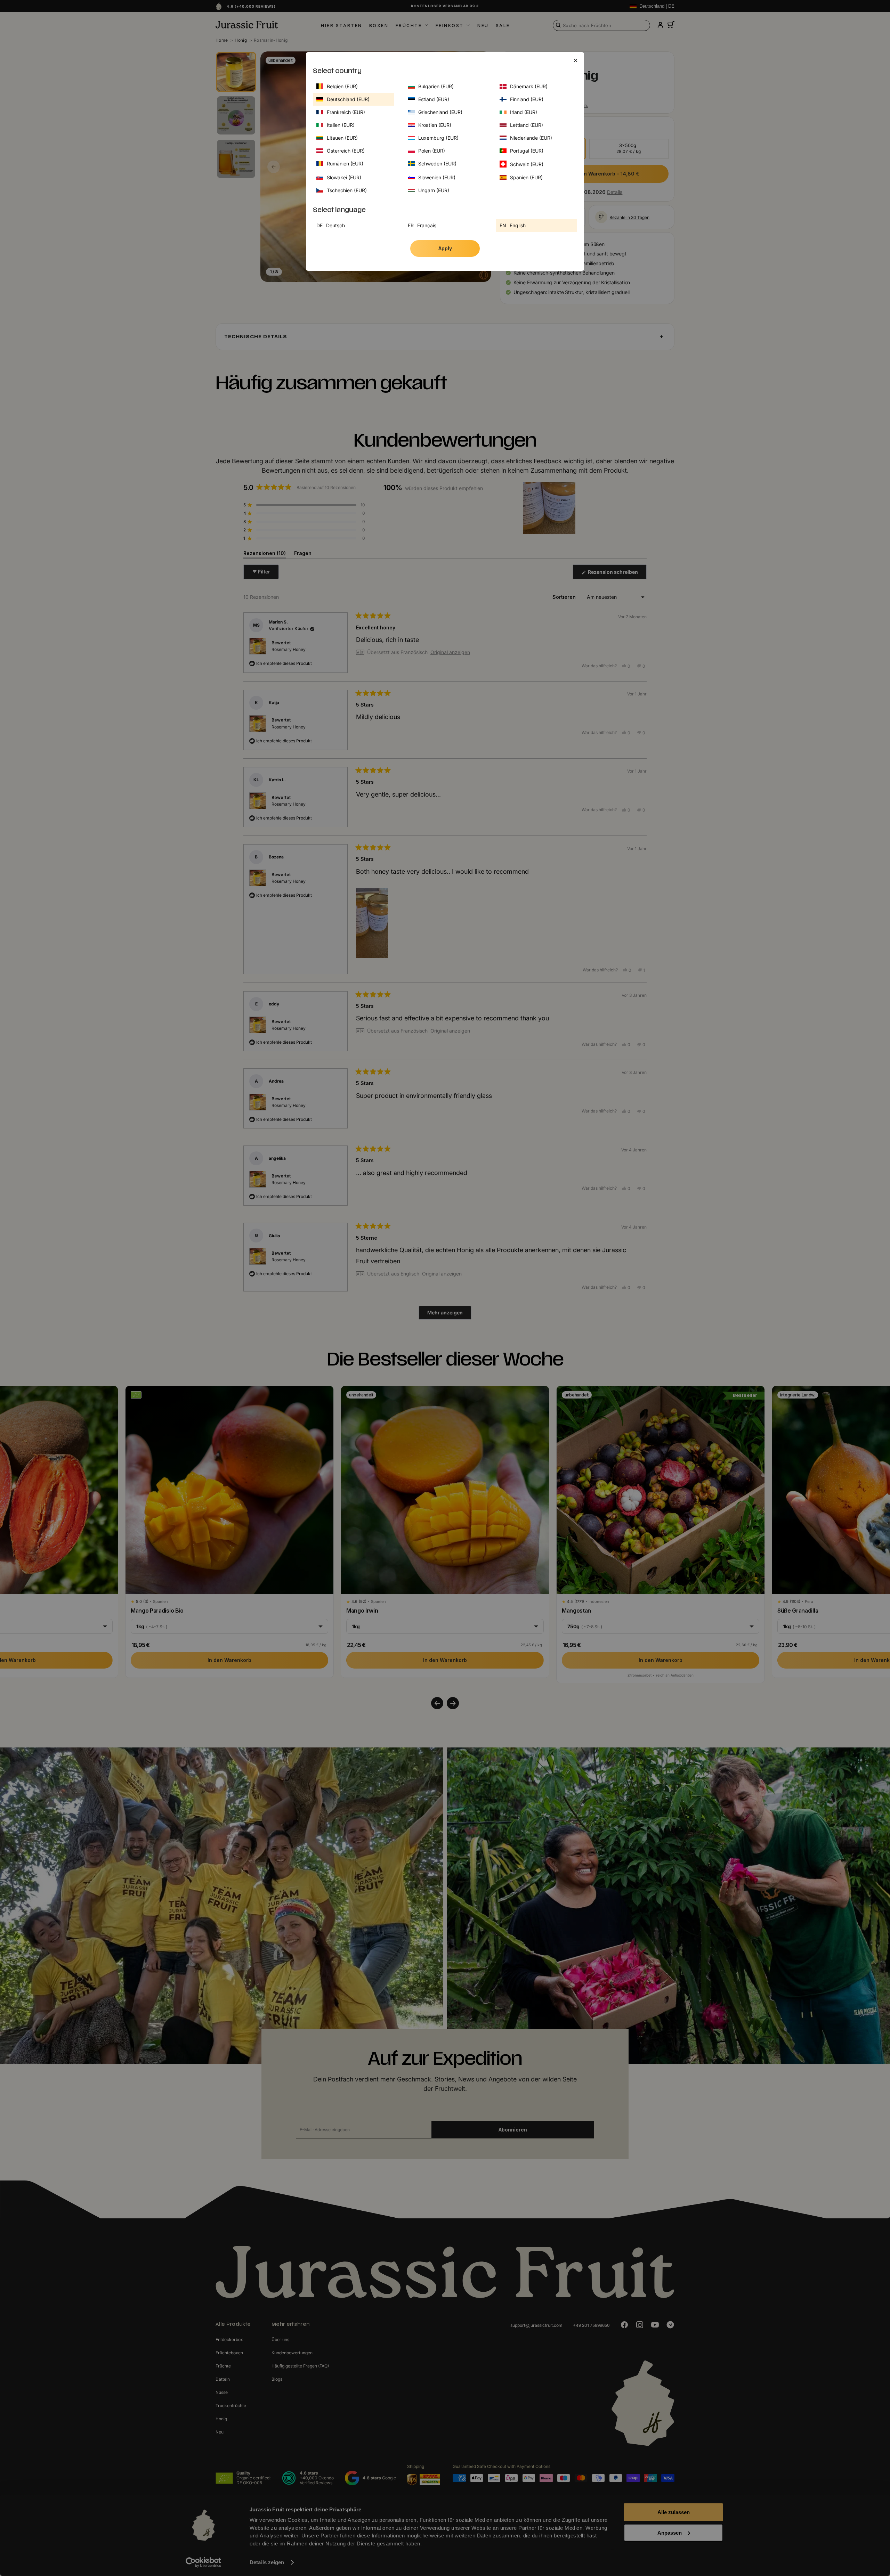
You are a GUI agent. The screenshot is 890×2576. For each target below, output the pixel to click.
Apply (445, 248)
